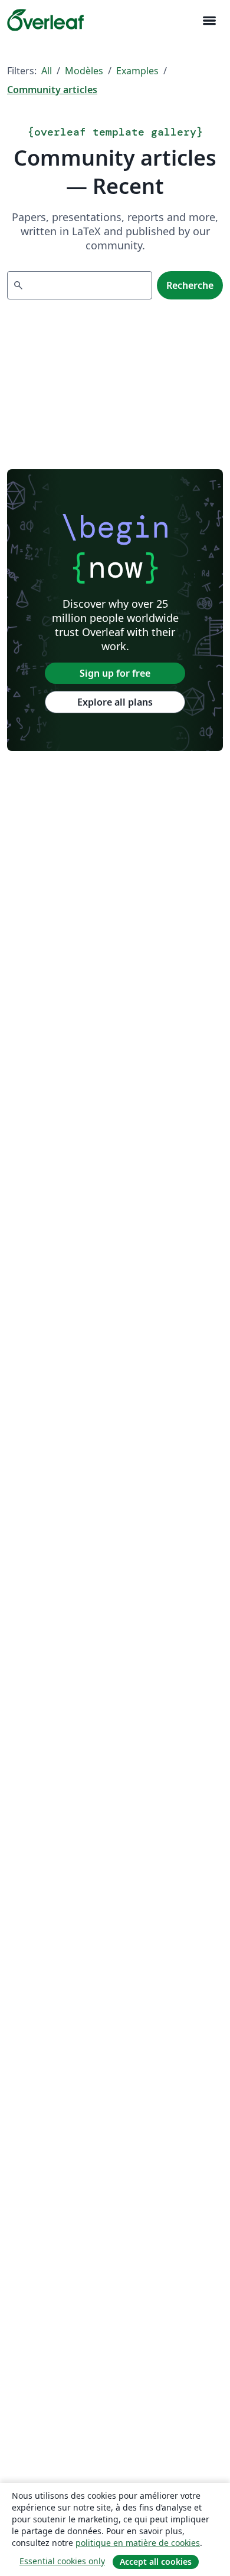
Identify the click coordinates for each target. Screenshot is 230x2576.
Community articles (52, 90)
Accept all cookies (156, 2562)
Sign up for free (115, 673)
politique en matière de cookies (138, 2543)
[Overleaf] (45, 20)
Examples (137, 71)
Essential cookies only (62, 2561)
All (47, 71)
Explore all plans (115, 702)
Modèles (84, 71)
